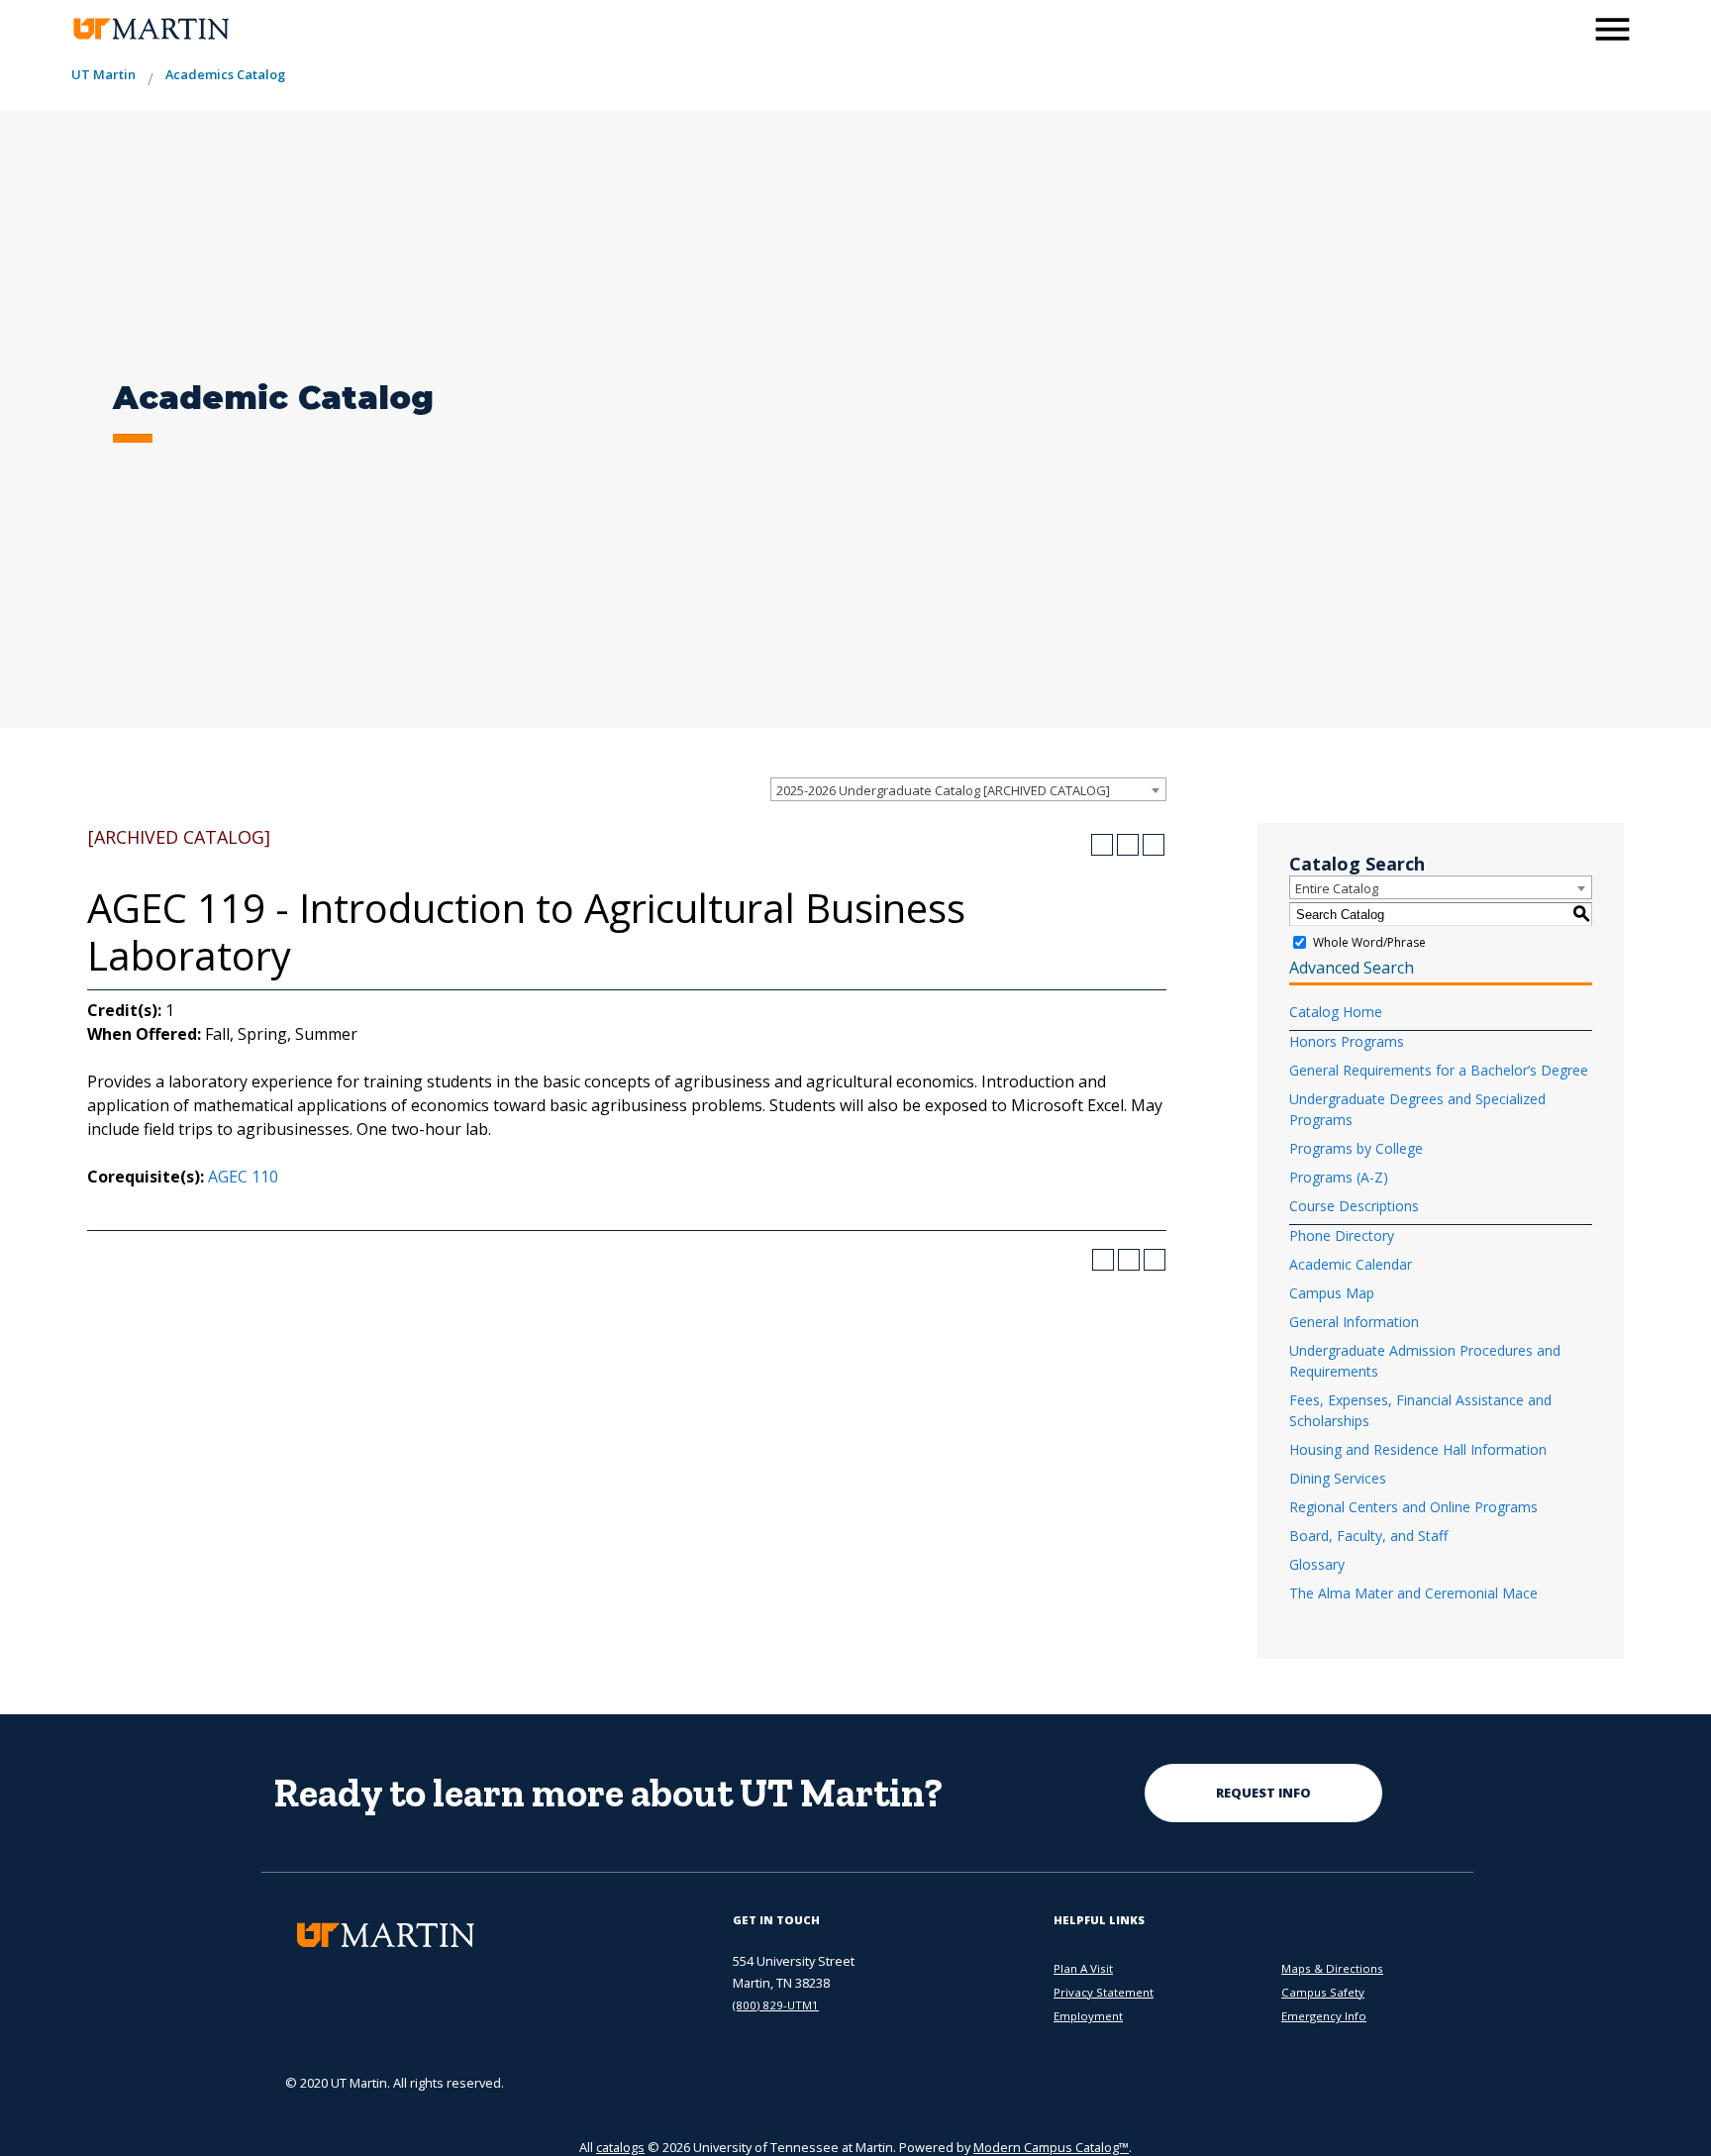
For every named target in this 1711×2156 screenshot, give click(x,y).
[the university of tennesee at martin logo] (150, 29)
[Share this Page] (1102, 845)
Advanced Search (1352, 968)
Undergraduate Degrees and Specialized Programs (1417, 1109)
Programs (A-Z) (1339, 1177)
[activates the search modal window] (1562, 27)
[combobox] (968, 789)
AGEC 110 (243, 1177)
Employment (1088, 2016)
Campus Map (1332, 1293)
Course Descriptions (1354, 1206)
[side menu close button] (1612, 29)
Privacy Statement (1104, 1992)
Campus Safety (1323, 1992)
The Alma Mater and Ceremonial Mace (1413, 1593)
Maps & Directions (1332, 1968)
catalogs (620, 2147)
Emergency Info (1324, 2016)
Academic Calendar (1351, 1264)
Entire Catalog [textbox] (1337, 888)
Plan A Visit (1083, 1968)
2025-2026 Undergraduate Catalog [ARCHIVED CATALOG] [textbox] (943, 790)
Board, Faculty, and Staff (1368, 1536)
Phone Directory (1342, 1235)
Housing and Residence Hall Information (1418, 1449)
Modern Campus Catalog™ (1051, 2147)
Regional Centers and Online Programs (1413, 1507)
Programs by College (1356, 1148)
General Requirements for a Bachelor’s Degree (1439, 1070)
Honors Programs (1347, 1041)
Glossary (1317, 1564)
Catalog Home (1336, 1012)
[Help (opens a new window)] (1154, 845)
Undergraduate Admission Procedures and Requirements (1425, 1361)
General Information (1354, 1322)
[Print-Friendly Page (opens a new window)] (1128, 845)
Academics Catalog (225, 74)
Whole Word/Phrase (1369, 942)
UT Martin (103, 74)
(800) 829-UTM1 (776, 2005)
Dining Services (1338, 1478)
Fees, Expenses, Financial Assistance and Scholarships (1420, 1410)
